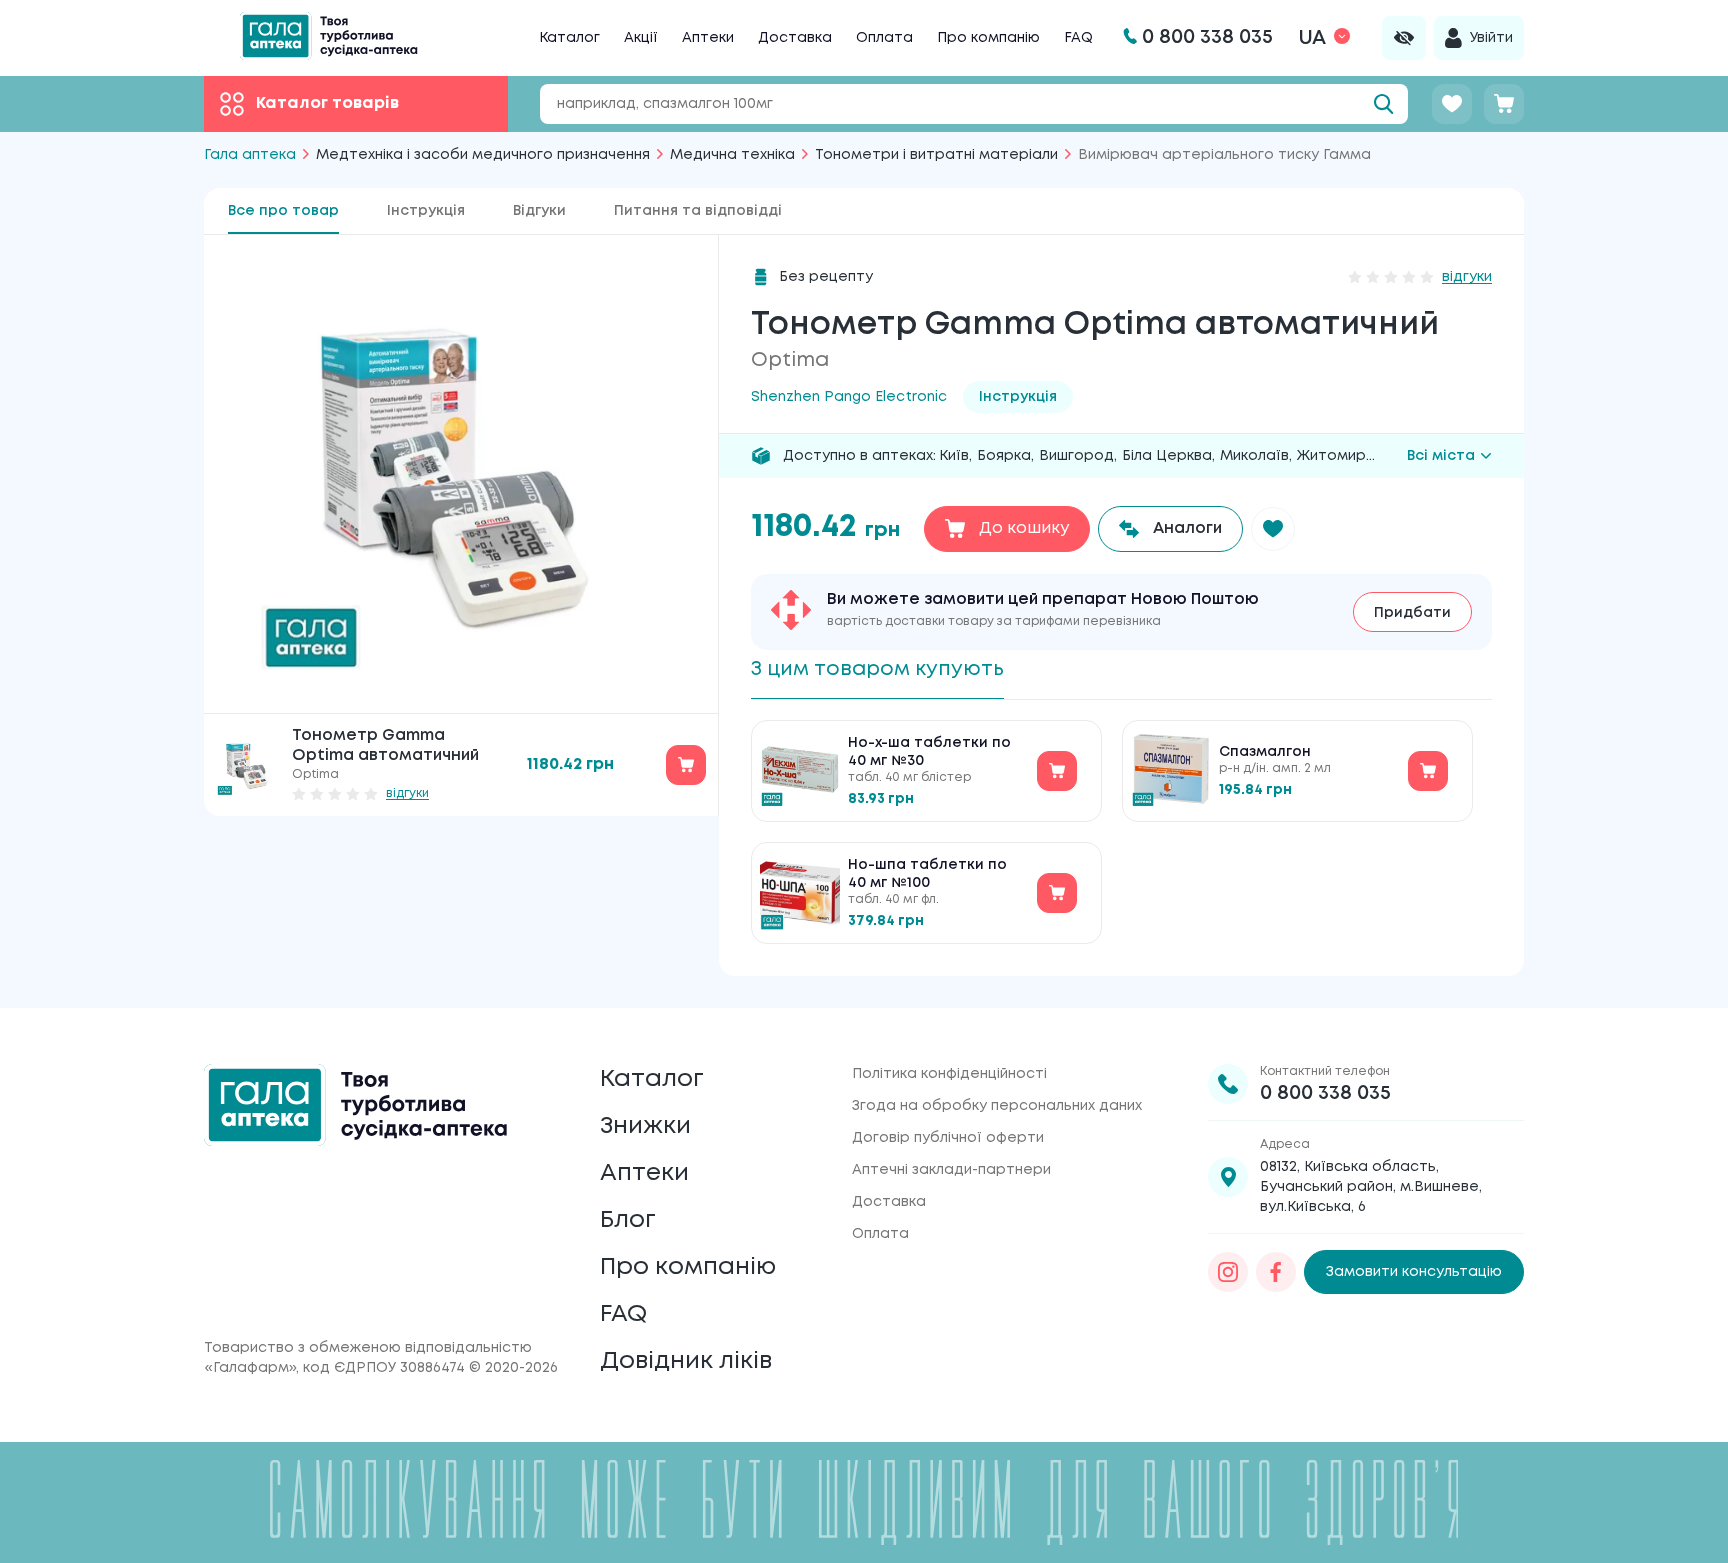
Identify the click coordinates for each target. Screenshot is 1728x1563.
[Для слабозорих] (1404, 38)
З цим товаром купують (877, 669)
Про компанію (988, 38)
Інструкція (426, 211)
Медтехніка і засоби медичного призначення (483, 155)
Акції (641, 38)
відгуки (407, 793)
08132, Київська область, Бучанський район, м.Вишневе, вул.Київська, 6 (1371, 1187)
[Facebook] (1276, 1272)
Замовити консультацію (1414, 1272)
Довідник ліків (686, 1361)
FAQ (1078, 38)
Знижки (645, 1126)
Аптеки (708, 38)
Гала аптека (250, 155)
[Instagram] (1228, 1272)
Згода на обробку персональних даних (997, 1106)
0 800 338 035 (1325, 1093)
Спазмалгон (1265, 752)
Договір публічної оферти (948, 1138)
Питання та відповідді (698, 211)
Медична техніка (732, 155)
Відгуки (539, 211)
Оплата (884, 38)
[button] (1273, 529)
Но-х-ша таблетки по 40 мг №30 (929, 752)
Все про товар (283, 211)
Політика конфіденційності (949, 1074)
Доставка (795, 38)
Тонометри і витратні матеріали (936, 155)
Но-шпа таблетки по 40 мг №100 (927, 874)
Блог (628, 1220)
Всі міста (1441, 456)
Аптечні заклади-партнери (951, 1170)
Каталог (569, 38)
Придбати (1412, 613)
